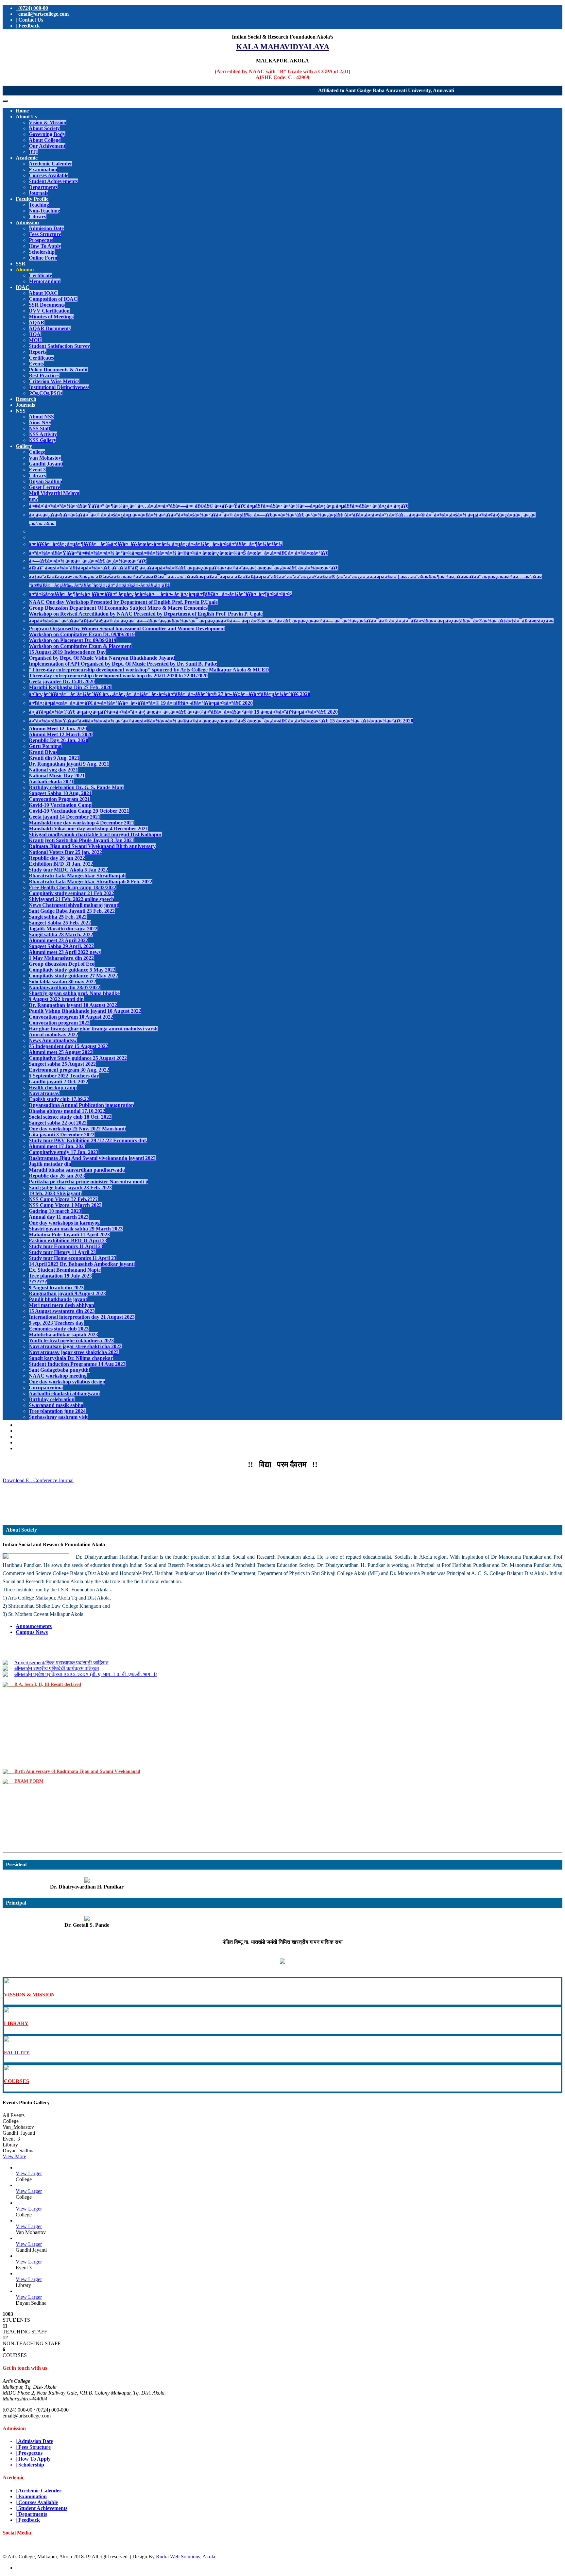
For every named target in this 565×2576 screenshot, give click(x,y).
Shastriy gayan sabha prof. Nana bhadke (74, 993)
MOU (35, 340)
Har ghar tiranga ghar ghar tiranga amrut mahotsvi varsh (93, 1029)
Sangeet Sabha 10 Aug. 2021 (60, 793)
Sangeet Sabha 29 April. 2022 (61, 946)
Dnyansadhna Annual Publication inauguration (81, 1105)
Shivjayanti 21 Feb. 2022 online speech (71, 899)
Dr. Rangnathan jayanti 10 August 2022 (73, 1005)
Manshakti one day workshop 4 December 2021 (82, 823)
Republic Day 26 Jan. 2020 (59, 740)
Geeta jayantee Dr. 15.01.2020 (62, 681)
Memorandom (45, 281)
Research (26, 399)
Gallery (24, 446)
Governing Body (47, 134)
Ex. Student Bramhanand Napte (65, 1270)
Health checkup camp (53, 1087)
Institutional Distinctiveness (59, 387)
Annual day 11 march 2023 (59, 1217)
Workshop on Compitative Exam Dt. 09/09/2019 (82, 634)
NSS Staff (40, 428)
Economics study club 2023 (59, 1329)
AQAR (37, 322)
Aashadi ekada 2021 (51, 781)
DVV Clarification (49, 311)
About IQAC (43, 293)
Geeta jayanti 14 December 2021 (65, 817)
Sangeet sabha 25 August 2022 (62, 1064)
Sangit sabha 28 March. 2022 (61, 934)
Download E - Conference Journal (38, 1480)
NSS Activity (43, 434)
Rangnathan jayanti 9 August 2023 (67, 1293)
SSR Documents (47, 305)
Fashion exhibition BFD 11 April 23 (68, 1240)
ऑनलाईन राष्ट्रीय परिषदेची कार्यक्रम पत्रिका (57, 1650)
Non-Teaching (44, 211)
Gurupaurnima (46, 1388)
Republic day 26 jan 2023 (57, 1176)
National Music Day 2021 (57, 776)
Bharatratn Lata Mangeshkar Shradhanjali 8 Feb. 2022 (91, 881)
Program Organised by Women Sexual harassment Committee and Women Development (127, 628)
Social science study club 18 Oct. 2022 (70, 1117)
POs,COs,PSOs (46, 393)
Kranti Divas (43, 752)
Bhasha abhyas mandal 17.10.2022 (67, 1111)
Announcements (34, 1626)
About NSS (41, 417)
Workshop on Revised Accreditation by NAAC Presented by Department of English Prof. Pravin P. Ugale (146, 614)
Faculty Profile (32, 199)
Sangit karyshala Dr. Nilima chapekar (71, 1358)
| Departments (31, 2514)
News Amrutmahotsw (53, 1040)
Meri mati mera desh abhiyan (61, 1305)
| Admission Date (34, 2441)
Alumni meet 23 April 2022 (59, 940)
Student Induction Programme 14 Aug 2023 (77, 1364)
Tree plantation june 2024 (57, 1411)
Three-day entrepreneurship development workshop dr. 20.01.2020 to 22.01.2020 (118, 676)
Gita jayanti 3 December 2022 (62, 1135)
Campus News (32, 1632)
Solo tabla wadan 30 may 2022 (62, 982)
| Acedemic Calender (39, 2491)
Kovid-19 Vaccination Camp (60, 805)
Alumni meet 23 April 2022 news (65, 952)
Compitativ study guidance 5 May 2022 (72, 970)
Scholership (42, 252)
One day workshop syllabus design (67, 1382)
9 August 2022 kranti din (56, 999)
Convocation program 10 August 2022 (71, 1017)
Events (36, 364)
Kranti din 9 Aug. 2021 (54, 758)
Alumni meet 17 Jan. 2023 (58, 1146)
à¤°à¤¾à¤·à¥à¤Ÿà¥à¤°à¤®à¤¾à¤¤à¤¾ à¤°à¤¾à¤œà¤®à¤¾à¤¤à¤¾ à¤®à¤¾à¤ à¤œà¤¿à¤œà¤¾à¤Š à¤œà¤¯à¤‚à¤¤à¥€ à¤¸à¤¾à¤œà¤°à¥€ (179, 553)
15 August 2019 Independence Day (67, 652)
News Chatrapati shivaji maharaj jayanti (74, 905)
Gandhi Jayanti (46, 464)
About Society (44, 128)
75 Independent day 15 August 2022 (68, 1046)
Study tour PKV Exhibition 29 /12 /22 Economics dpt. (88, 1140)
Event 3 (37, 470)
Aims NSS (40, 423)
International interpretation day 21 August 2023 (82, 1317)
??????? (38, 1282)
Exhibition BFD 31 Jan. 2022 (61, 864)
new (33, 499)
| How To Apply (33, 2459)
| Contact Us (29, 20)
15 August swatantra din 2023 (62, 1311)
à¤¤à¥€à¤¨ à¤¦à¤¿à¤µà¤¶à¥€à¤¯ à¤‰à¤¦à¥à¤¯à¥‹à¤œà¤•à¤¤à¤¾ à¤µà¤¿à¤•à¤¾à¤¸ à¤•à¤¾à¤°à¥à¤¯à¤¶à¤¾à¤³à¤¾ (156, 544)
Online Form (43, 258)
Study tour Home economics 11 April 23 (73, 1258)
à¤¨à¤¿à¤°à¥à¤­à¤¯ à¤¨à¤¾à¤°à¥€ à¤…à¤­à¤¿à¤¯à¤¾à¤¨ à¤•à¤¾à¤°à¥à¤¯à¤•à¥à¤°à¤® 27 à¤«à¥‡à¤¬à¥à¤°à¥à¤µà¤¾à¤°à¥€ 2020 (170, 694)
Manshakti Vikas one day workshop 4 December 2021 (88, 829)
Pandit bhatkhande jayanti (59, 1299)
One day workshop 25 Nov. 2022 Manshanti (77, 1129)
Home (22, 111)
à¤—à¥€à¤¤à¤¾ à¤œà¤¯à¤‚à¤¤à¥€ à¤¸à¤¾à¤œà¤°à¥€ (88, 561)
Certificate (40, 275)
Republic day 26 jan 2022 (57, 858)
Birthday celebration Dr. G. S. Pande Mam (76, 787)
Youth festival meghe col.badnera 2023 (71, 1340)
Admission (27, 222)
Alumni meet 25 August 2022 (61, 1052)
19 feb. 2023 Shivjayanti (55, 1193)
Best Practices (44, 375)
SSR (21, 264)
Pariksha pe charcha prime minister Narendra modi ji (88, 1182)
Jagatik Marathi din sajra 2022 (63, 929)
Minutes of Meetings (51, 317)
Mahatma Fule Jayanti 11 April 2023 (69, 1235)
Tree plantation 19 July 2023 (60, 1276)
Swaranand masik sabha (56, 1405)
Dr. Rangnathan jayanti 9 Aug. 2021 (69, 764)
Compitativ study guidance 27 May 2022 (73, 976)
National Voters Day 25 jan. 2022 (65, 852)
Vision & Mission (48, 122)
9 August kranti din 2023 (56, 1288)
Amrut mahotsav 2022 (53, 1034)
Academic (27, 158)
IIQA (35, 334)
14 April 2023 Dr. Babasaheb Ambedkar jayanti (82, 1264)
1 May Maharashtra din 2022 (61, 958)
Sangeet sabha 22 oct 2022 (58, 1123)
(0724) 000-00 (32, 8)
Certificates (41, 358)
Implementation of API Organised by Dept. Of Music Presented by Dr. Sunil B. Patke (123, 664)
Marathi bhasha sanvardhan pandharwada (77, 1170)
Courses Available (49, 175)
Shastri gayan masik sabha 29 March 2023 (76, 1229)
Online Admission (283, 1512)
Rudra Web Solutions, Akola (186, 2557)
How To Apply (45, 246)
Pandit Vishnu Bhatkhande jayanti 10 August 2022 (85, 1011)
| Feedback (28, 26)
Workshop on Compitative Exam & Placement (80, 646)
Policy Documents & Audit (58, 370)
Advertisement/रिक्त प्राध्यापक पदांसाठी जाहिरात (282, 1495)
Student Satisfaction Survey (59, 346)
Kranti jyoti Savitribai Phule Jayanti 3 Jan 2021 (82, 840)
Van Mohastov (45, 458)
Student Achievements (53, 181)
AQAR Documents (50, 328)
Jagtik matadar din (50, 1164)
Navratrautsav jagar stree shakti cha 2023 (75, 1346)
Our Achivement (47, 146)
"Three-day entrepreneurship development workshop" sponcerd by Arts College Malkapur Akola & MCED (149, 670)
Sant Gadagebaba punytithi (59, 1370)
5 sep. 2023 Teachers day (56, 1323)
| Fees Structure (33, 2447)
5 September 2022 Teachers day (64, 1076)
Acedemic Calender (51, 164)
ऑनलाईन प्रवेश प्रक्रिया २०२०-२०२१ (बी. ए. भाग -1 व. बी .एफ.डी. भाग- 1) (86, 1656)
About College (45, 140)
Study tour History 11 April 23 (62, 1252)
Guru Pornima (45, 746)
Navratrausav (44, 1093)
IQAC (23, 287)
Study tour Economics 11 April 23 (66, 1246)
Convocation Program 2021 (59, 799)
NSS (21, 411)
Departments (43, 187)
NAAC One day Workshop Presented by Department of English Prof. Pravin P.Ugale (123, 602)
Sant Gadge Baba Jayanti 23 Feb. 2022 (72, 911)
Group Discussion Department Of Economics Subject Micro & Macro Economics (118, 608)
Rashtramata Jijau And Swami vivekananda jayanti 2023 (92, 1158)
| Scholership (30, 2465)
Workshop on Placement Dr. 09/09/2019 (73, 640)
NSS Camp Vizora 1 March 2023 (65, 1205)
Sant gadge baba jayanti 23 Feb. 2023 (70, 1187)
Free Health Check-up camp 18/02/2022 (73, 887)
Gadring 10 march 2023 (55, 1211)
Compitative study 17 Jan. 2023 (64, 1152)
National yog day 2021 (53, 770)
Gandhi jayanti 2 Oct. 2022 (59, 1082)
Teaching (39, 205)
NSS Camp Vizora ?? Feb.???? (63, 1199)
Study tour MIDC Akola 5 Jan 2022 (68, 870)
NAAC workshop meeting (58, 1376)
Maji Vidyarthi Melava (54, 493)
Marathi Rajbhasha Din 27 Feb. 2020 (70, 687)
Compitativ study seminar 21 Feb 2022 (71, 893)
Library (38, 217)
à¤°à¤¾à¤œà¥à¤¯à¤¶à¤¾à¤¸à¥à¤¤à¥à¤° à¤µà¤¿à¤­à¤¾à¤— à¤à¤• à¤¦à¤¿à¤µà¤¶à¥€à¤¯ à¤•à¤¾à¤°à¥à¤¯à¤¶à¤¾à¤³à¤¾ (160, 594)
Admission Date (46, 228)
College (37, 452)
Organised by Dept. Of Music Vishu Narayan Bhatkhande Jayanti (102, 658)
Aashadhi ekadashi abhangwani (64, 1393)
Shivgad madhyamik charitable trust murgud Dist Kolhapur (95, 834)
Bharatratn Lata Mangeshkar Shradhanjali (77, 876)
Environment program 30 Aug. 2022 (69, 1070)
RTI (33, 152)
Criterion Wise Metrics (54, 381)
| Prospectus (29, 2453)
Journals (38, 193)
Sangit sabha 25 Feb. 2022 (58, 917)
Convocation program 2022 (59, 1023)
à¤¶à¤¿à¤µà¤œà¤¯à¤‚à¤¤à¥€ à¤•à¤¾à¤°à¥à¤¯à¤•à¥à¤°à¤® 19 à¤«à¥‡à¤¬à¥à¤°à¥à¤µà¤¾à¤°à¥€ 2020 (141, 703)
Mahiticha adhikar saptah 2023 (63, 1335)
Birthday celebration (52, 1399)
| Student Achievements (42, 2508)
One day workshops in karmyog (64, 1223)
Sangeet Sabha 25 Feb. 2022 (60, 923)
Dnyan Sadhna (45, 481)
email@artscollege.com (42, 14)
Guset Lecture (44, 487)
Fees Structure (45, 234)
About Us (26, 117)
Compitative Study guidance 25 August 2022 (78, 1058)
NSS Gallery (43, 440)
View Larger (29, 2173)
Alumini (25, 270)
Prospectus (41, 240)
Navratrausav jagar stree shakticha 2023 (74, 1352)
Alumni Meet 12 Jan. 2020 (58, 729)
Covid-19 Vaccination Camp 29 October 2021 (79, 811)
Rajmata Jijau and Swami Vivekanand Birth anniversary (92, 846)
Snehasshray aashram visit (58, 1417)
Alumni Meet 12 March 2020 (61, 734)
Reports (38, 352)
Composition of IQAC (53, 299)
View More (14, 2156)
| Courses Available (37, 2502)
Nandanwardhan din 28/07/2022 (65, 987)
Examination (43, 169)
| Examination (31, 2496)
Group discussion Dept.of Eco (62, 964)
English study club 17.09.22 (59, 1099)
